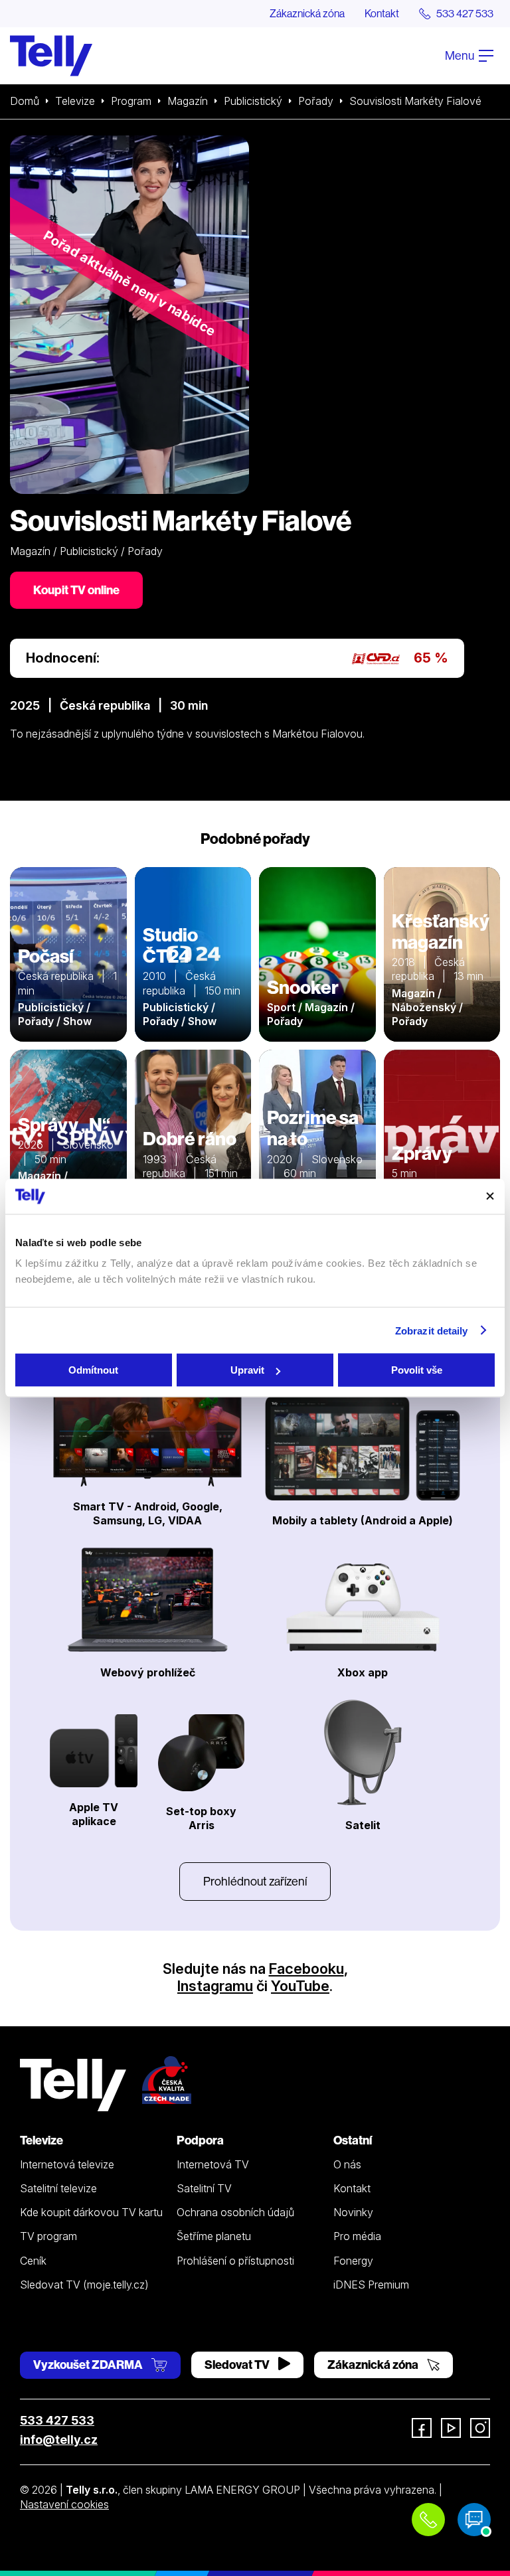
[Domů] (51, 56)
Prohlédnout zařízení (255, 1881)
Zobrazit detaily (432, 1330)
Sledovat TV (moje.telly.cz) (84, 2285)
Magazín (188, 101)
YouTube (300, 1986)
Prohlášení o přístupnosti (235, 2261)
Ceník (33, 2261)
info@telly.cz (59, 2440)
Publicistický (253, 101)
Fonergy (353, 2261)
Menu (461, 55)
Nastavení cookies (64, 2504)
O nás (347, 2164)
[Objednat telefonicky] (428, 2520)
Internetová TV (213, 2164)
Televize (75, 101)
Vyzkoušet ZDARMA (89, 2365)
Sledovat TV (238, 2365)
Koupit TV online (76, 590)
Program (131, 101)
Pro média (357, 2236)
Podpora (200, 2140)
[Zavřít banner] (490, 1196)
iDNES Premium (371, 2285)
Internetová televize (67, 2164)
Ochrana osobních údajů (235, 2212)
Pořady (316, 101)
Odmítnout (93, 1370)
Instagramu (215, 1986)
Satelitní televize (58, 2188)
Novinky (353, 2212)
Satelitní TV (204, 2188)
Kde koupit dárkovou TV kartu (91, 2212)
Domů (25, 101)
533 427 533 (57, 2420)
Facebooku (306, 1969)
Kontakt (382, 13)
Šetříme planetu (214, 2236)
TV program (48, 2236)
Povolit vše (417, 1370)
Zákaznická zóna (307, 13)
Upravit (247, 1370)
